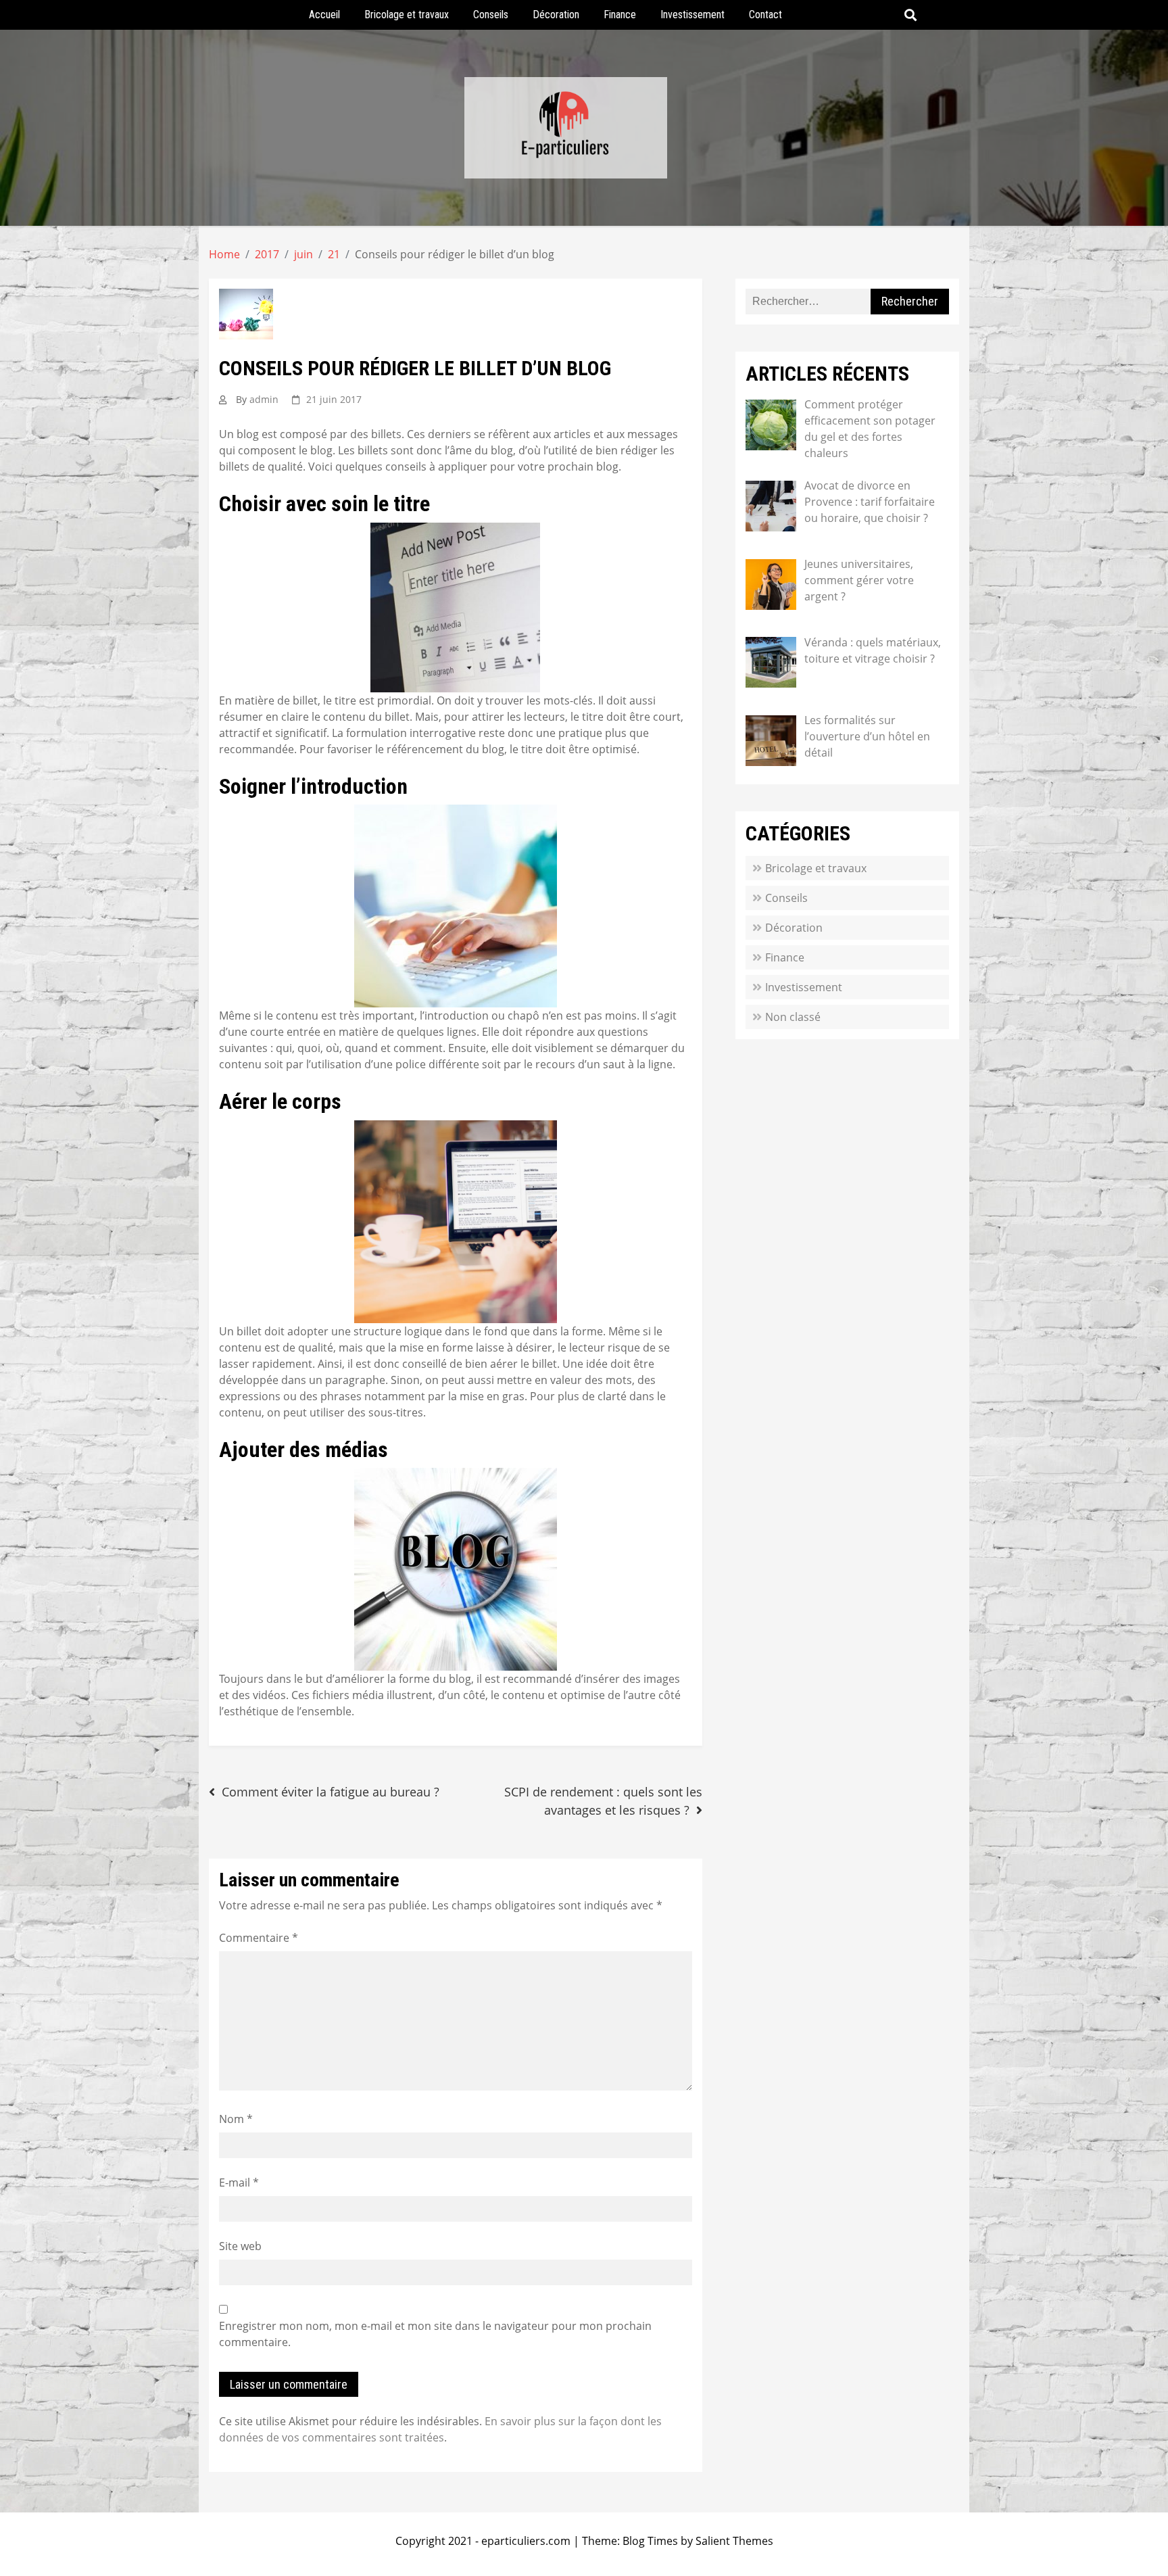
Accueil (324, 15)
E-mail (239, 2183)
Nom (236, 2119)
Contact (765, 15)
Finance (620, 15)
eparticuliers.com (526, 2541)
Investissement (692, 15)
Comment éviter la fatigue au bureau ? (331, 1792)
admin (264, 399)
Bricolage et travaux (407, 15)
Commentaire (259, 1938)
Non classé (793, 1017)
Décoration (556, 15)
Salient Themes (734, 2541)
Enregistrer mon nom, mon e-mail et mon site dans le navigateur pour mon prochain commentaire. (435, 2334)
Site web (240, 2246)
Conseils (491, 15)
